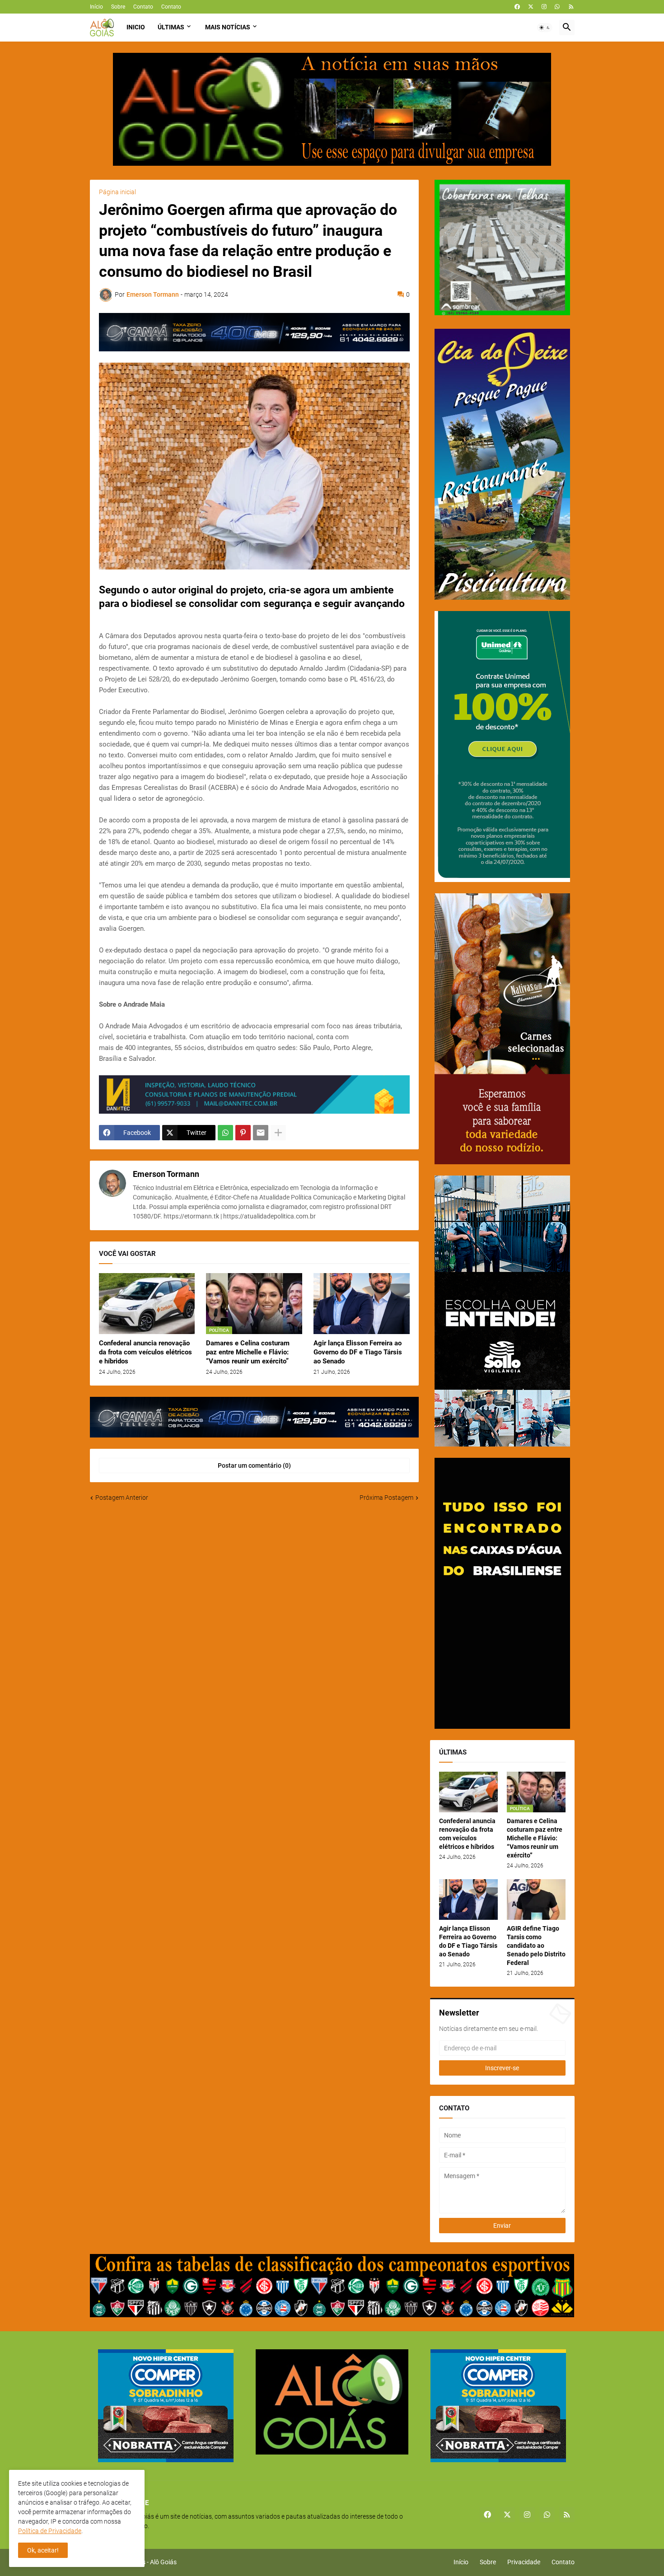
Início (96, 7)
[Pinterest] (243, 1133)
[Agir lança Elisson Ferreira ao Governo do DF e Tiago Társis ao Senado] (362, 1304)
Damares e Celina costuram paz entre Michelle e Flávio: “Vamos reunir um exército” (248, 1352)
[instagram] (544, 7)
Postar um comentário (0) (254, 1465)
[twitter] (531, 7)
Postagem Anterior (122, 1498)
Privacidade (524, 2562)
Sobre (118, 7)
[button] (545, 28)
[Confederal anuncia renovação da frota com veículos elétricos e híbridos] (147, 1304)
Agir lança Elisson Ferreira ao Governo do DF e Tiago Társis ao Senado (358, 1352)
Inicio (136, 27)
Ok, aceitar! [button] (43, 2550)
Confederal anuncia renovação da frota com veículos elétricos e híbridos (145, 1352)
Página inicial (117, 192)
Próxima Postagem (386, 1498)
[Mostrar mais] (278, 1133)
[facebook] (517, 7)
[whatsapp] (557, 7)
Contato (143, 7)
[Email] (261, 1133)
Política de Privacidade (50, 2531)
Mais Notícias (228, 27)
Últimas (171, 27)
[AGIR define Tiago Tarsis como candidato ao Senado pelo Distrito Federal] (536, 1899)
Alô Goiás (163, 2562)
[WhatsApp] (225, 1133)
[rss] (571, 7)
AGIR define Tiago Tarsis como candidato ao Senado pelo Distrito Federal (536, 1946)
